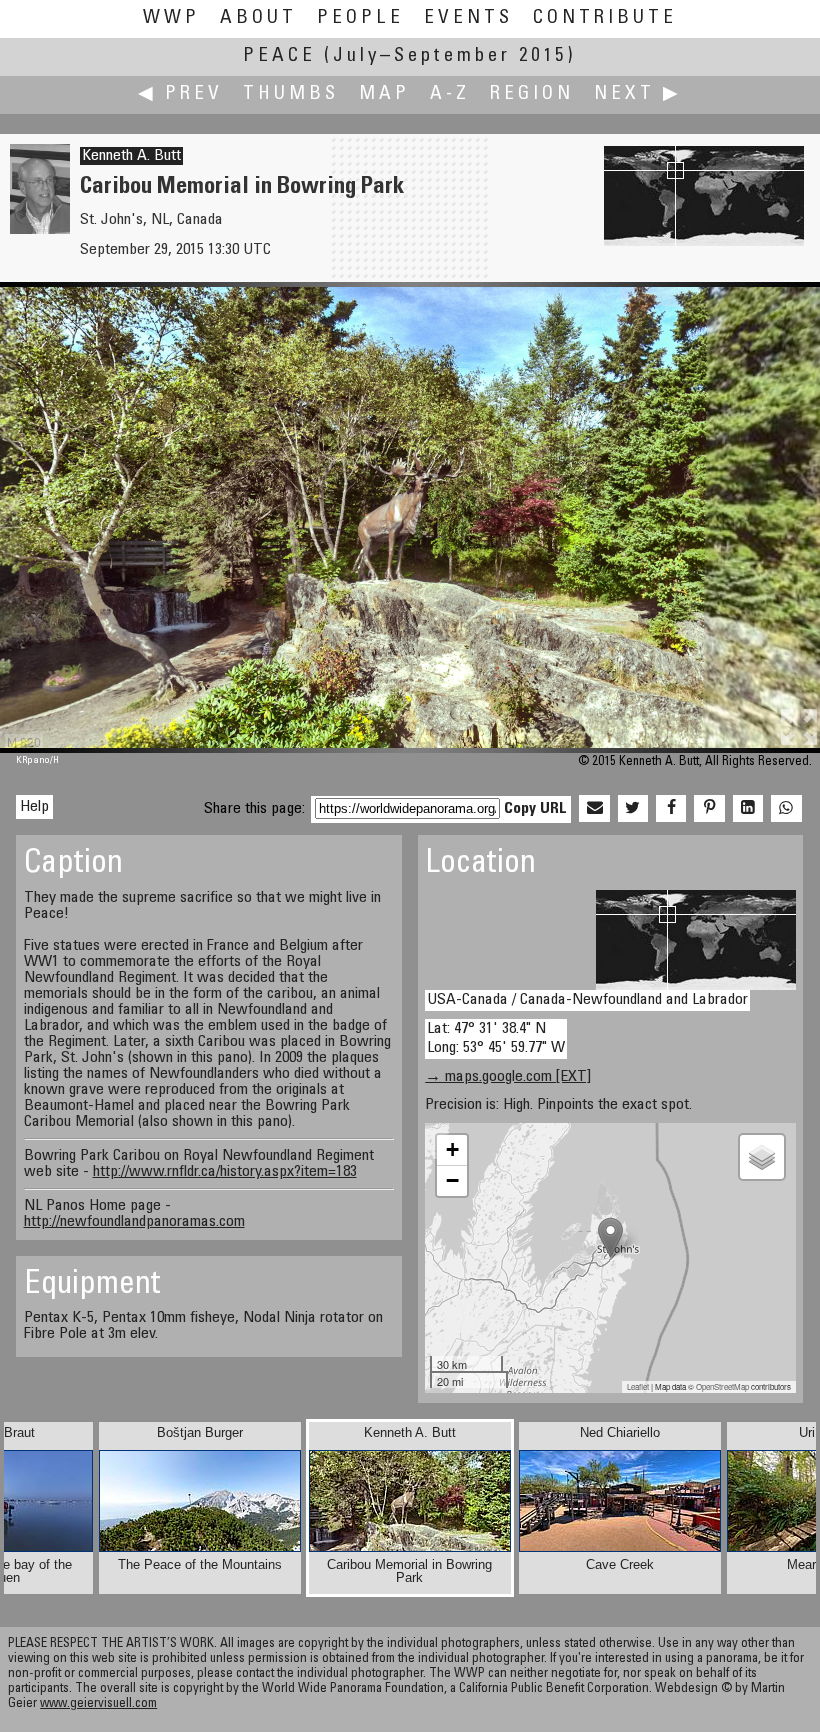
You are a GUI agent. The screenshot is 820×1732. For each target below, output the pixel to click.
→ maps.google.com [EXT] (508, 1077)
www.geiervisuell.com (98, 1704)
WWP (171, 18)
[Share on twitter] (633, 809)
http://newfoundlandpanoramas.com (134, 1222)
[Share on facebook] (671, 809)
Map (384, 94)
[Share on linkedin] (748, 809)
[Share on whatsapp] (786, 809)
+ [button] (452, 1149)
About (258, 18)
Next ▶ (638, 94)
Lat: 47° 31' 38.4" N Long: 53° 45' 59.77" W (496, 1038)
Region (532, 94)
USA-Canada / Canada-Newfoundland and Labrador (587, 1000)
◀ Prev (180, 94)
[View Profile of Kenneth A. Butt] (40, 230)
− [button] (452, 1180)
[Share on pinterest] (709, 809)
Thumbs (291, 94)
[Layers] (762, 1157)
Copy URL (535, 809)
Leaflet (638, 1386)
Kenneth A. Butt (131, 156)
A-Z (450, 94)
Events (468, 18)
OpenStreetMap (722, 1386)
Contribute (605, 18)
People (360, 18)
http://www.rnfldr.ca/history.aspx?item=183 (225, 1172)
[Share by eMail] (594, 809)
